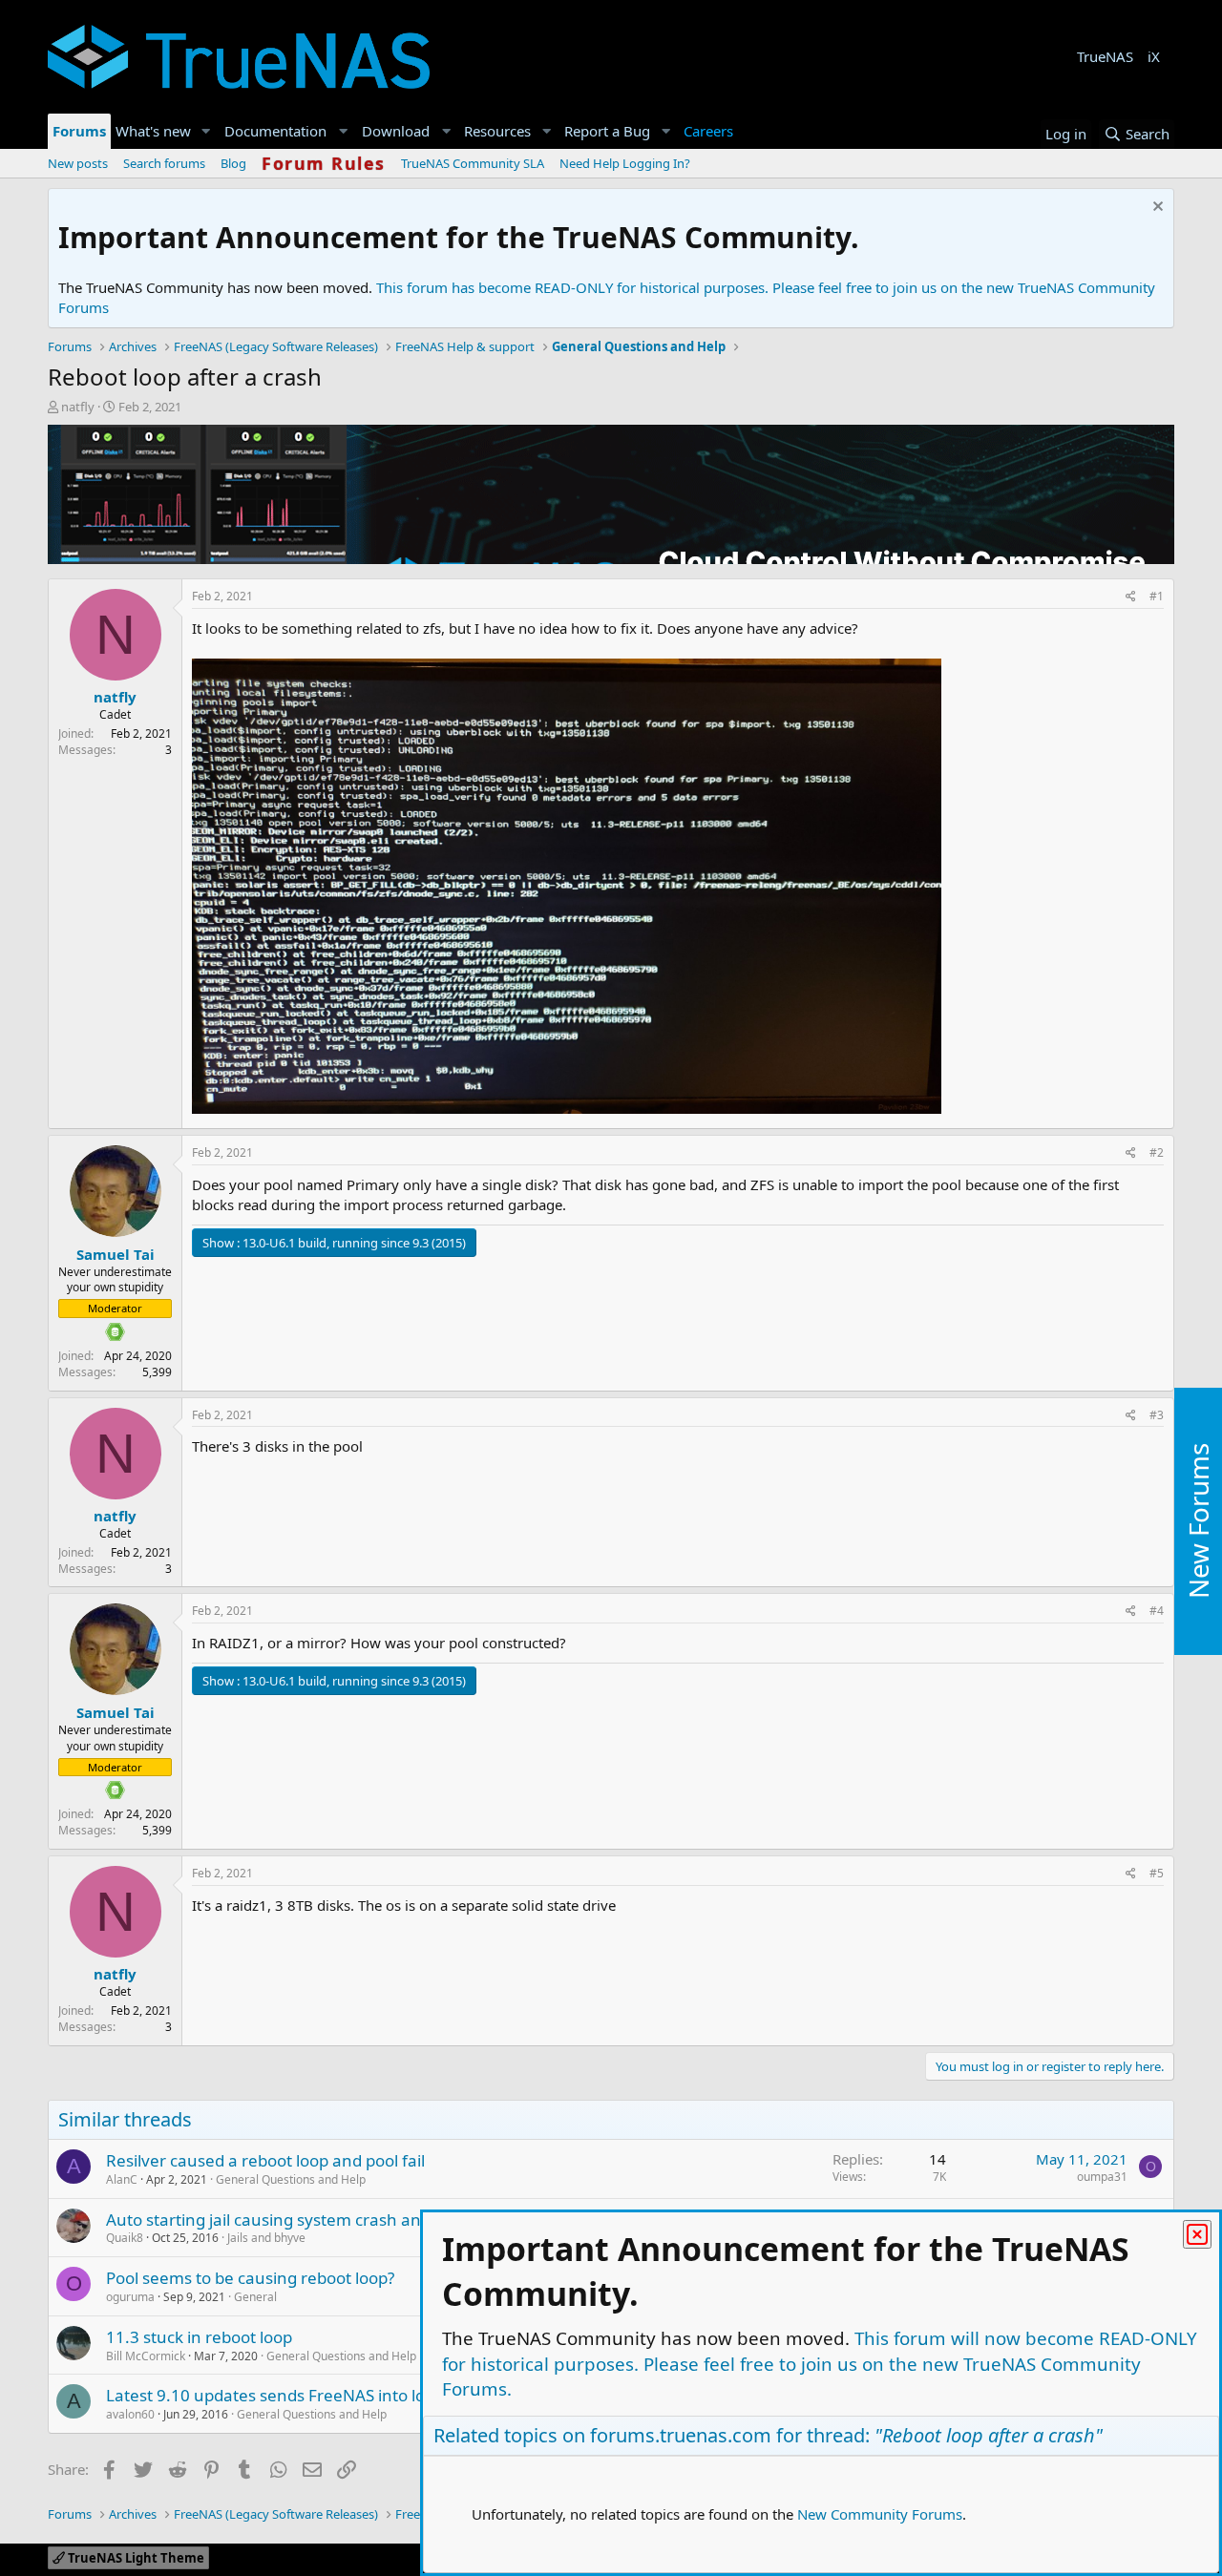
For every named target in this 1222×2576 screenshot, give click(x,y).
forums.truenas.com (681, 2435)
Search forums (164, 163)
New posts (78, 163)
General (255, 2297)
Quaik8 (125, 2238)
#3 (1157, 1415)
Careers (708, 131)
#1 (1157, 596)
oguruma (130, 2297)
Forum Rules (324, 163)
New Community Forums (880, 2514)
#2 (1157, 1152)
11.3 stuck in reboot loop (199, 2337)
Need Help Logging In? (625, 163)
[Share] (1131, 597)
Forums (79, 131)
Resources (497, 131)
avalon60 (130, 2414)
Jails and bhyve (266, 2238)
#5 (1157, 1873)
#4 (1157, 1611)
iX (1154, 56)
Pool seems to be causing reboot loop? (250, 2278)
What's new (153, 131)
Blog (233, 163)
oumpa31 (1102, 2177)
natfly (78, 407)
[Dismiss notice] (1156, 209)
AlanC (122, 2179)
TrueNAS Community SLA (473, 163)
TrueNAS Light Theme (135, 2558)
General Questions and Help (291, 2179)
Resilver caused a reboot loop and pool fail (265, 2160)
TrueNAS (1105, 56)
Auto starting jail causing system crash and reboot (295, 2220)
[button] (206, 131)
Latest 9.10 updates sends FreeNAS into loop (275, 2395)
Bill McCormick (146, 2356)
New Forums (1198, 1522)
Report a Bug (607, 131)
